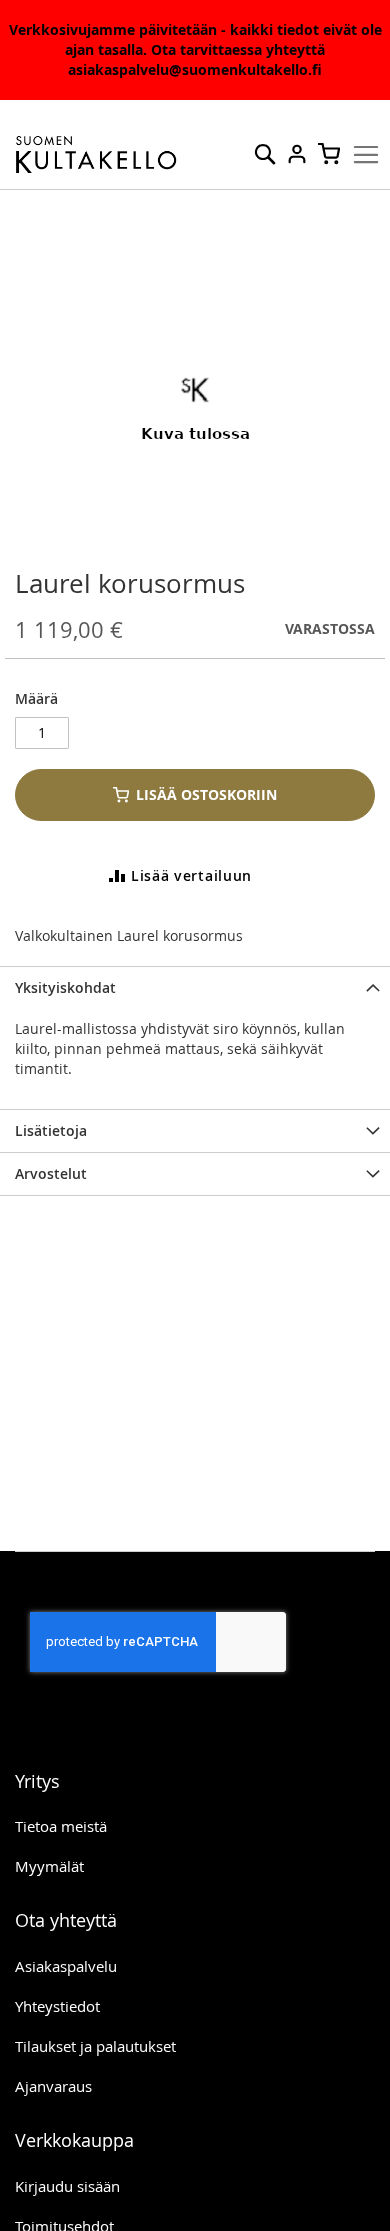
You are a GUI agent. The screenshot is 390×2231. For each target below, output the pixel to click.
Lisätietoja (51, 1130)
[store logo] (96, 155)
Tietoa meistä (61, 1826)
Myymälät (49, 1866)
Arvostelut (51, 1173)
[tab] (195, 987)
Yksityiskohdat (65, 987)
